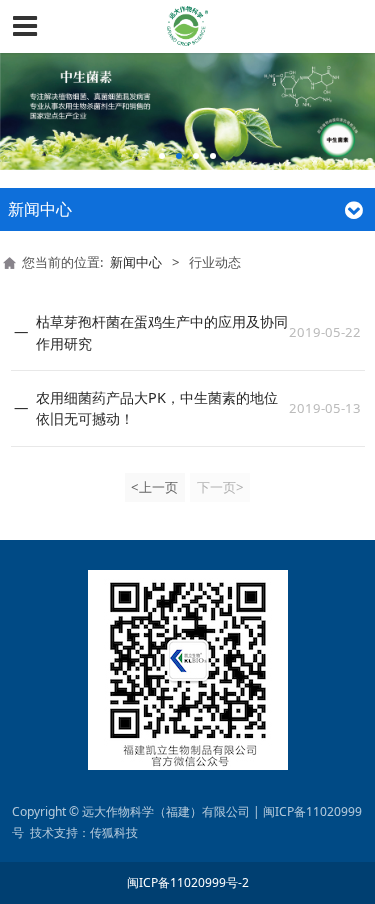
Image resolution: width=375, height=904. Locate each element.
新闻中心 (136, 262)
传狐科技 (114, 832)
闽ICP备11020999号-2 (188, 882)
